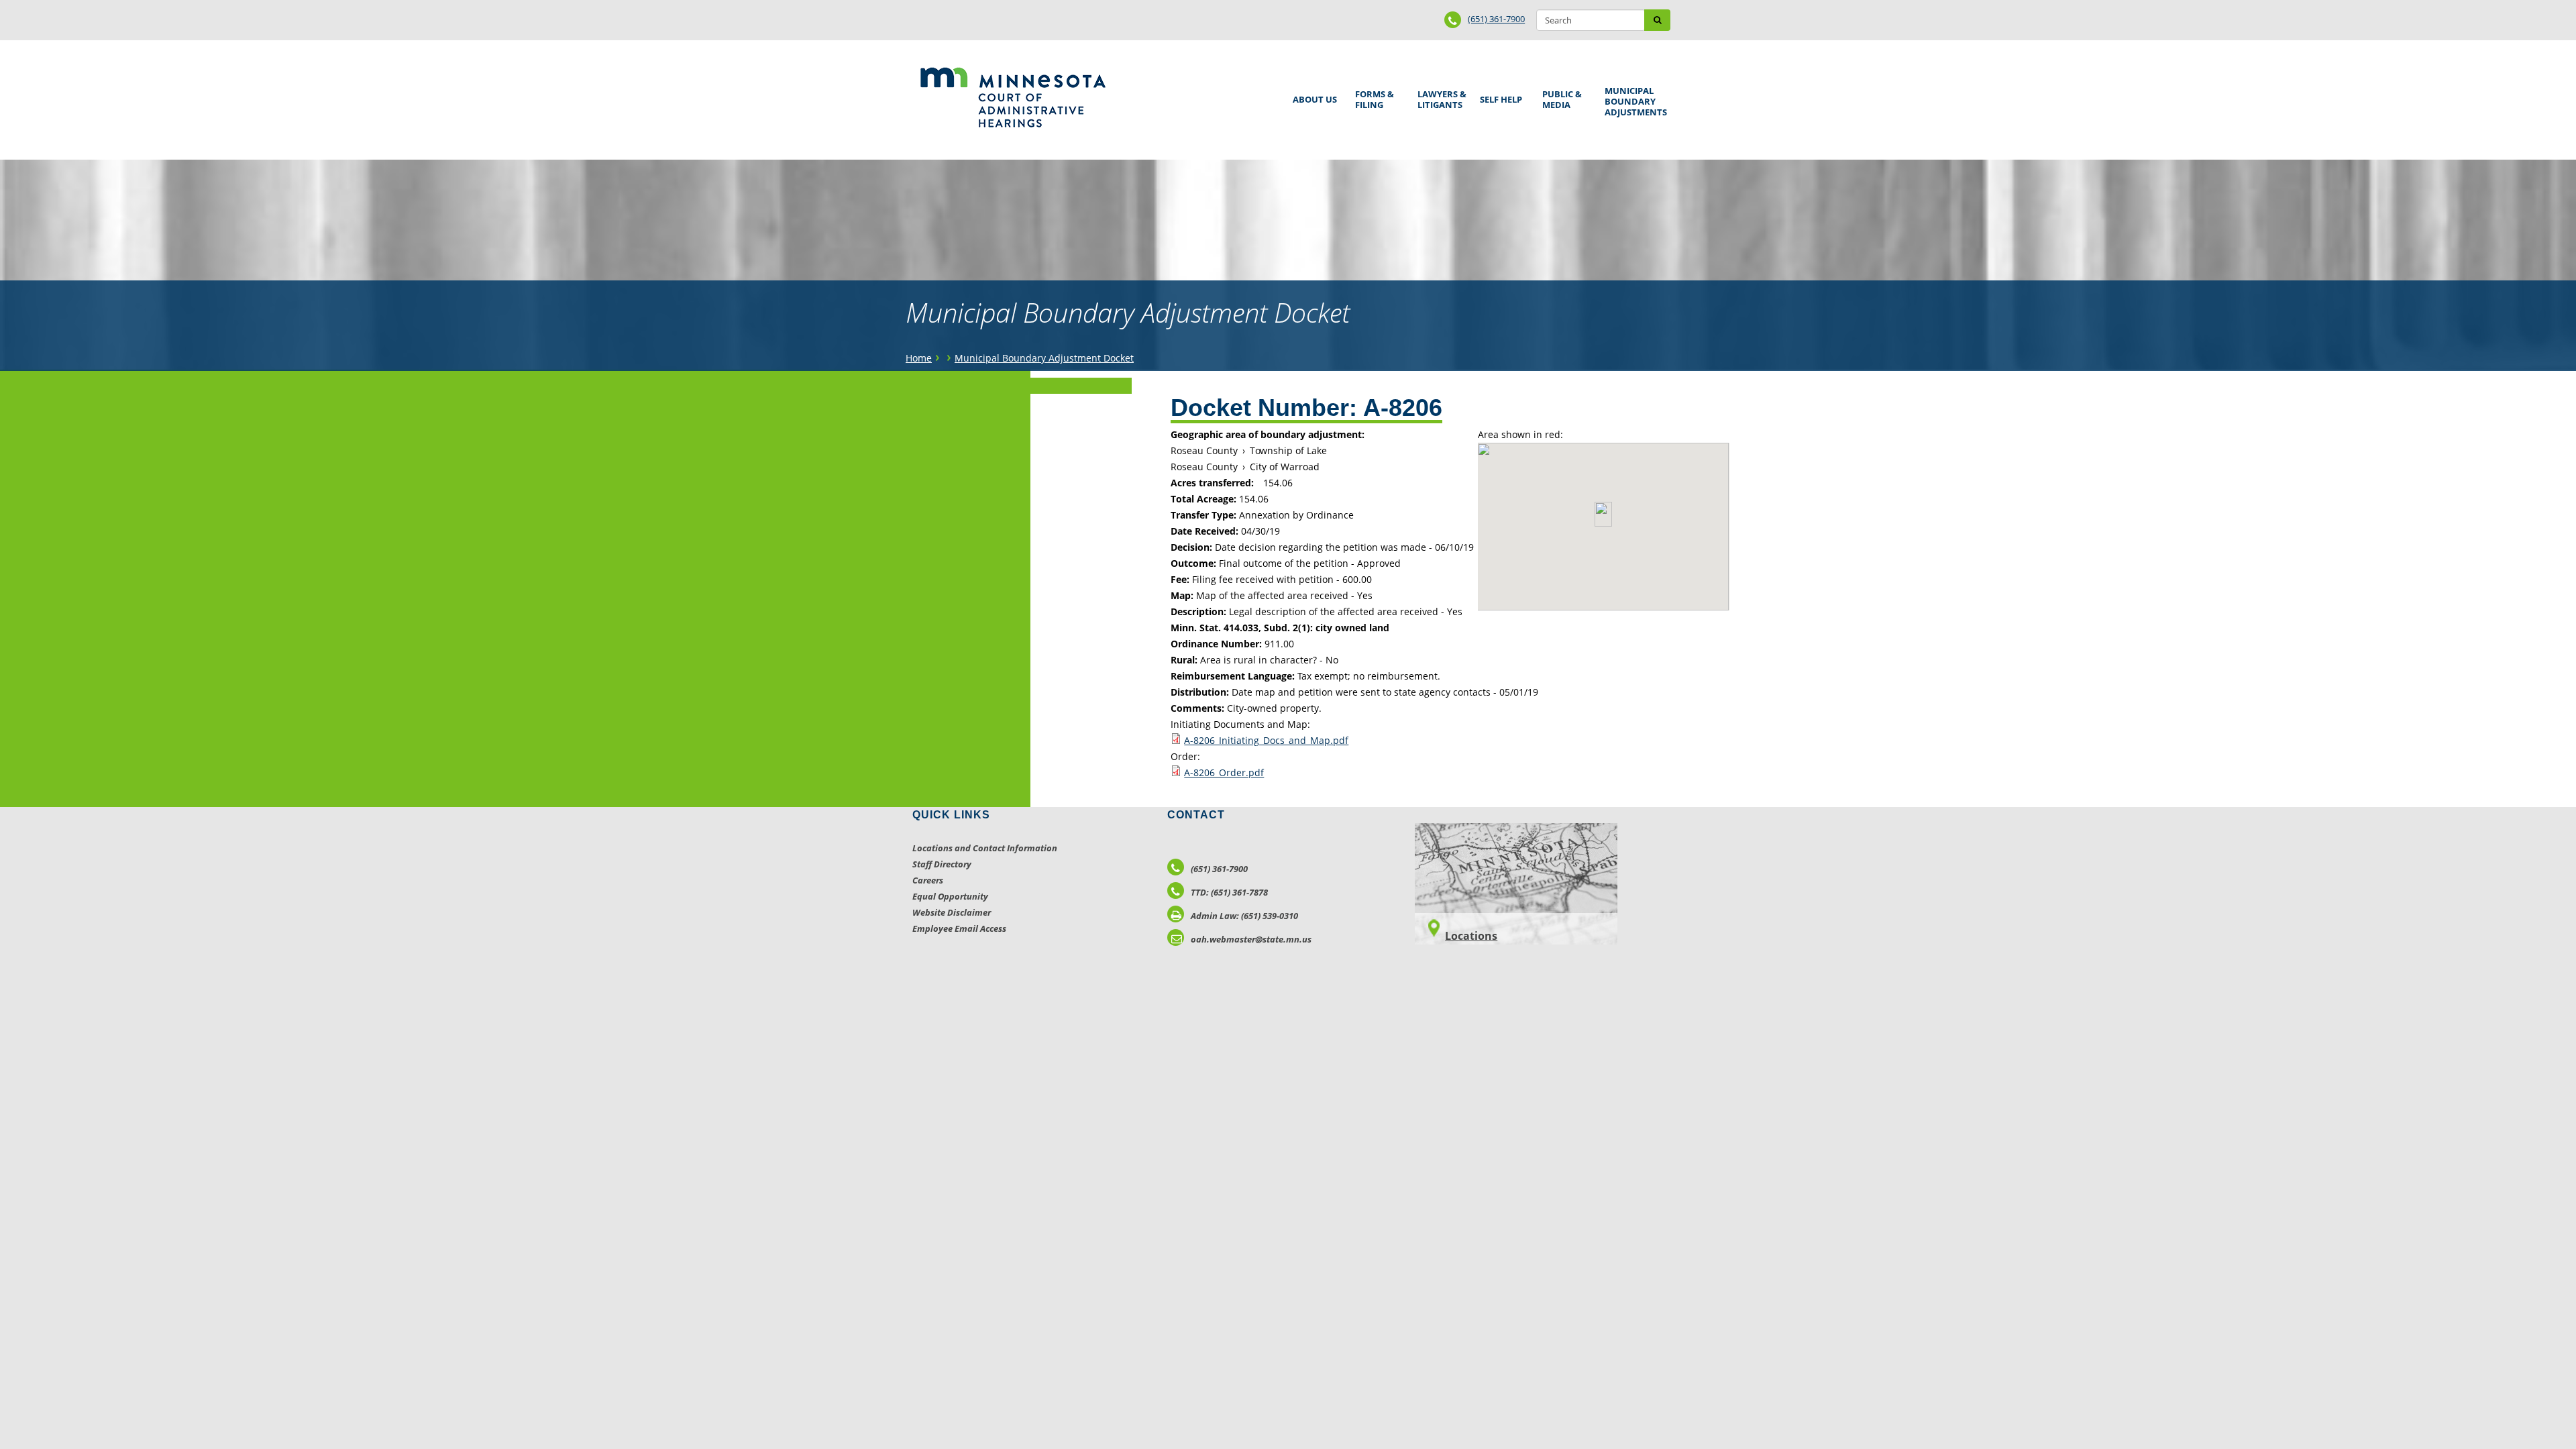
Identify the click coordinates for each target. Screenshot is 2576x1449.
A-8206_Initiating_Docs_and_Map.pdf (1266, 740)
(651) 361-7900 (1496, 19)
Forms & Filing (1372, 98)
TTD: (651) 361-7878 (1229, 892)
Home (919, 358)
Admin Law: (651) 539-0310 (1244, 916)
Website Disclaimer (952, 912)
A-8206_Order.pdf (1224, 772)
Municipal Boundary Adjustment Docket (1044, 358)
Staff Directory (942, 864)
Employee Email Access (959, 928)
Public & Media (1560, 98)
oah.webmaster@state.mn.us (1251, 939)
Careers (928, 880)
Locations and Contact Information (985, 848)
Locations (1471, 936)
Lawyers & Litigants (1440, 98)
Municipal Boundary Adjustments (1633, 101)
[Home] (1013, 97)
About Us (1312, 95)
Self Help (1499, 95)
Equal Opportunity (950, 896)
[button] (1603, 514)
